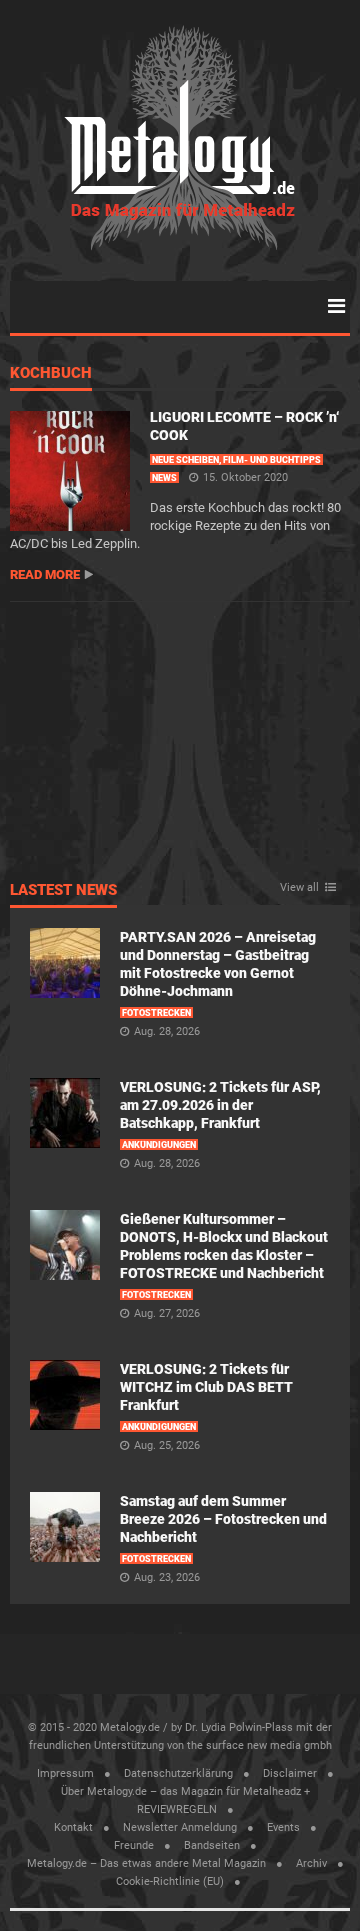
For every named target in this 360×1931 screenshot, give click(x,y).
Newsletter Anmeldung (180, 1827)
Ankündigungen (159, 1145)
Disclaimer (290, 1773)
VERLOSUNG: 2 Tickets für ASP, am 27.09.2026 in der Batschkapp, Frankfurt (220, 1105)
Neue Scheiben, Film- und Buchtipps (236, 460)
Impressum (65, 1773)
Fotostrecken (156, 1013)
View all (299, 888)
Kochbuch (51, 374)
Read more (45, 574)
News (164, 478)
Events (283, 1827)
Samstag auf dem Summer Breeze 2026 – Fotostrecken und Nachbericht (223, 1519)
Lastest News (63, 891)
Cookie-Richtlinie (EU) (170, 1881)
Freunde (134, 1845)
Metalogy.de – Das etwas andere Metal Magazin (146, 1863)
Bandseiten (212, 1845)
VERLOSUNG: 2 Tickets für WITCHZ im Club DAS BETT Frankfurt (206, 1387)
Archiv (311, 1863)
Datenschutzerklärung (178, 1773)
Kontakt (73, 1827)
